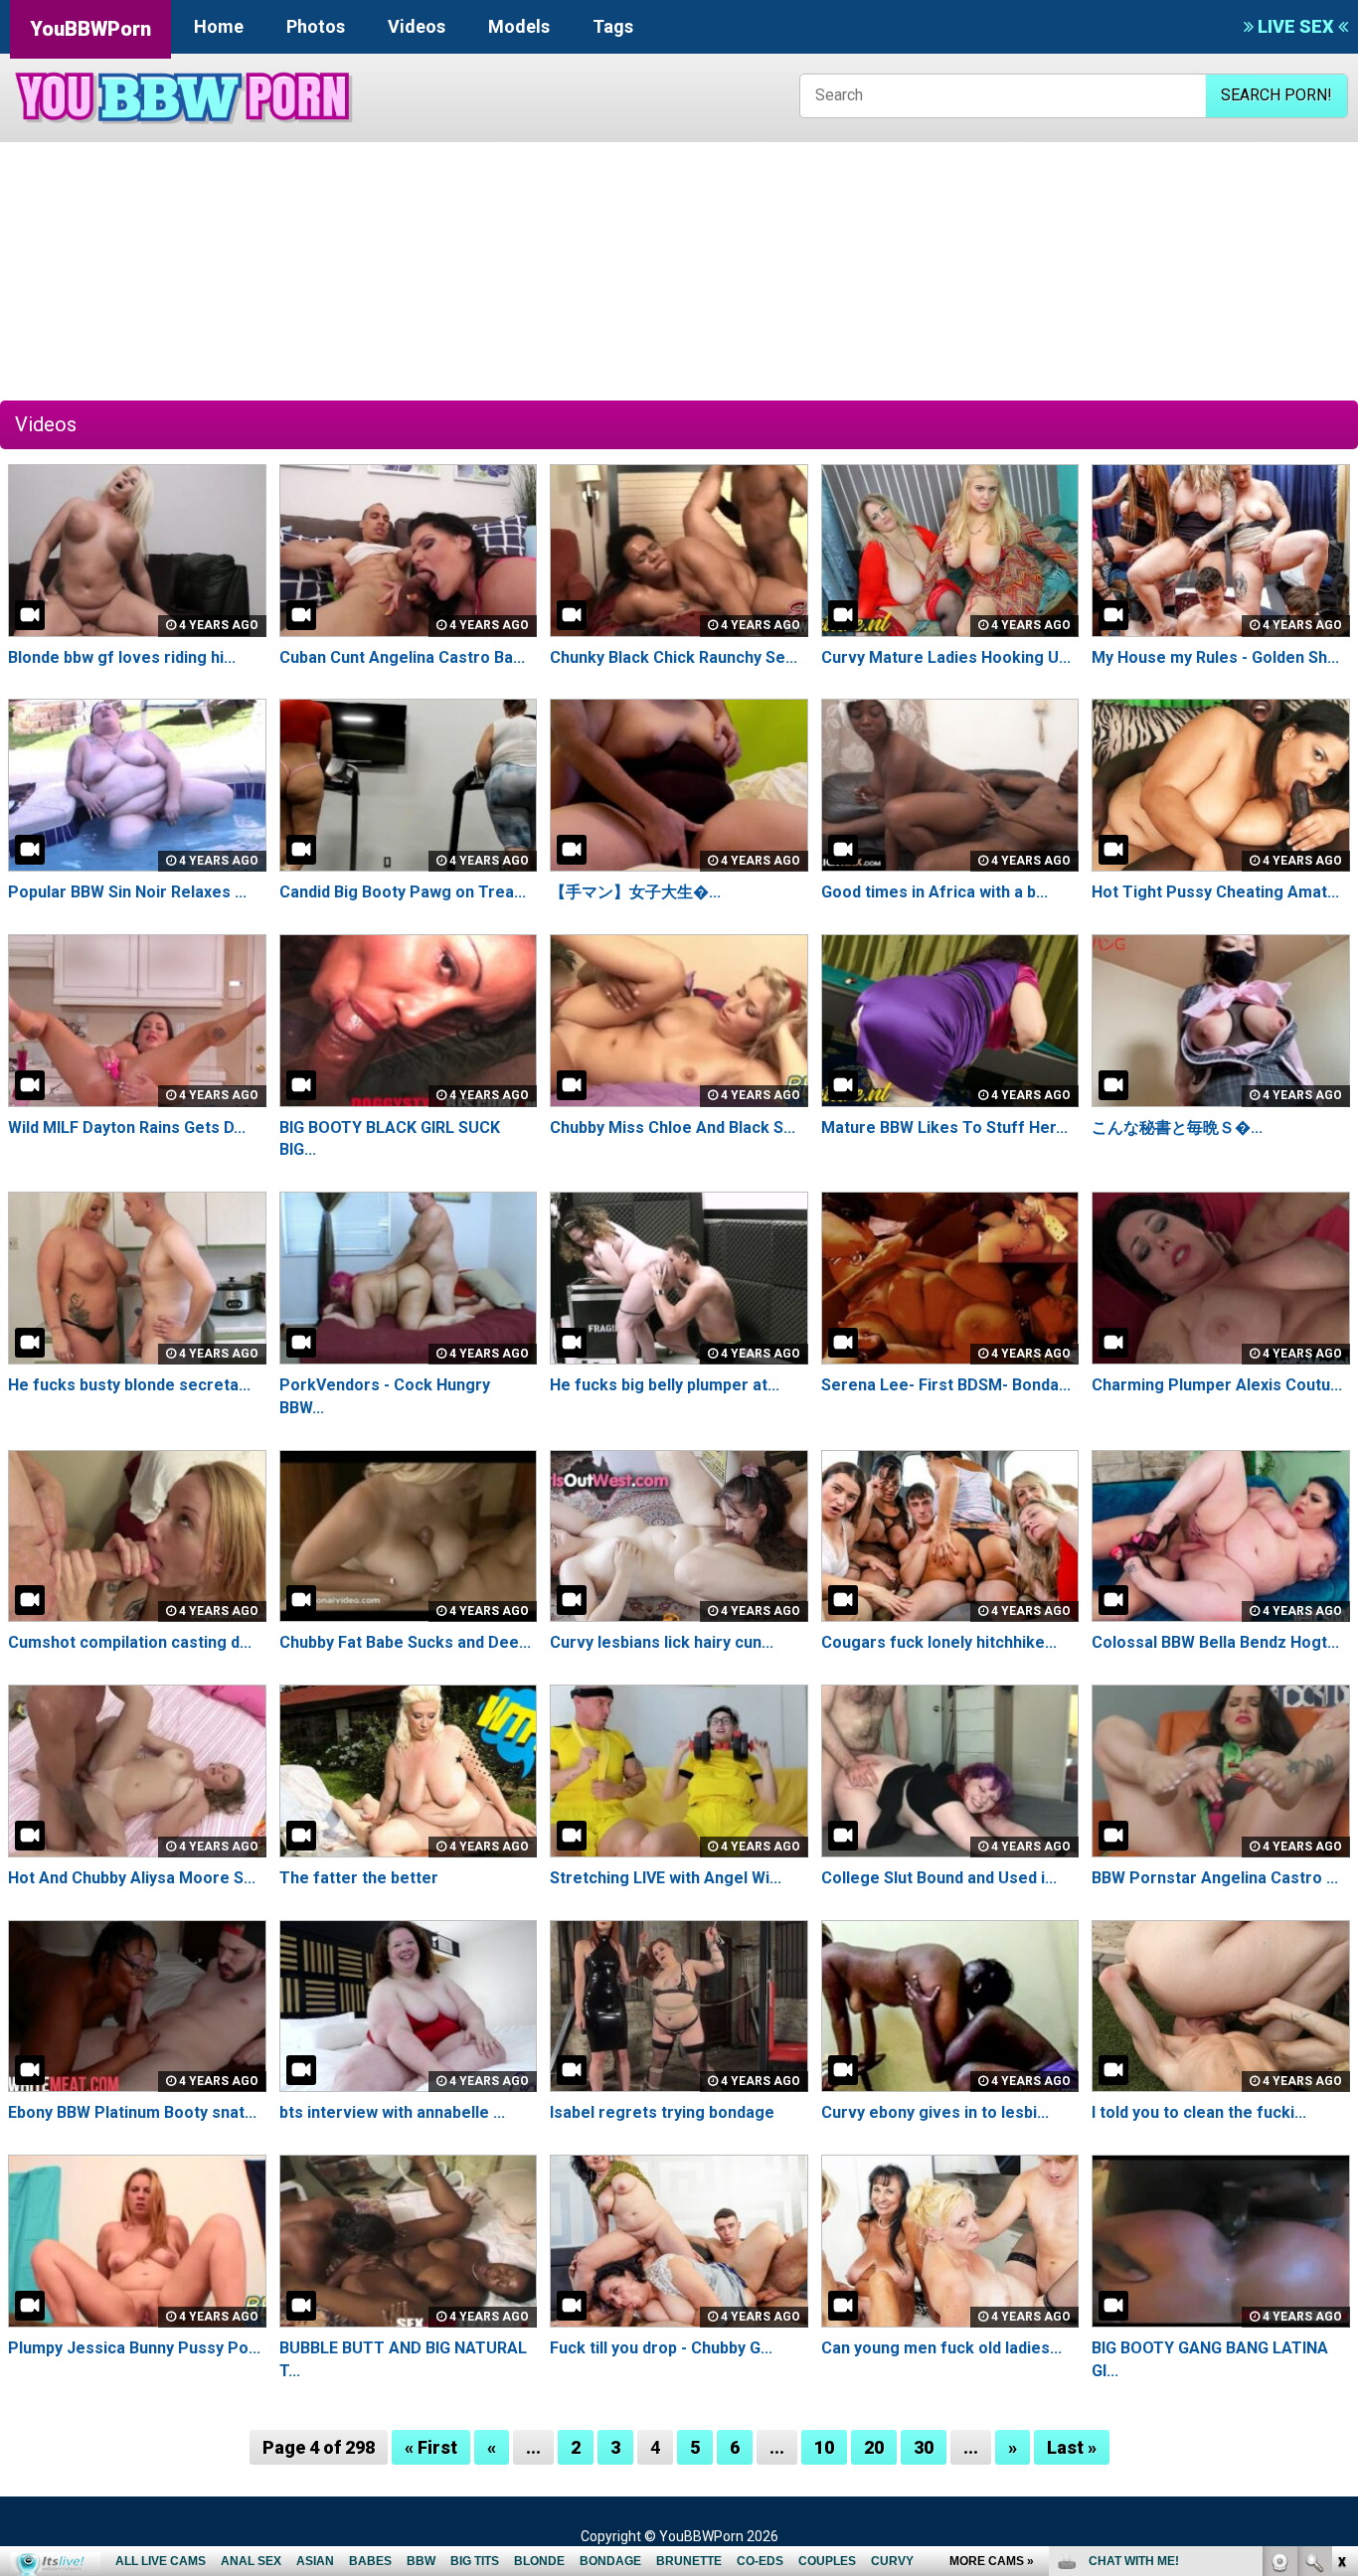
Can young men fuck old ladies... (941, 2348)
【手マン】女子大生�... (635, 892)
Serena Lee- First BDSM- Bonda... (946, 1385)
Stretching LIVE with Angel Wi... (666, 1878)
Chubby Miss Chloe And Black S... (673, 1127)
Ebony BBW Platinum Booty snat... (132, 2112)
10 (824, 2447)
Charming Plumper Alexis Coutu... (1217, 1385)
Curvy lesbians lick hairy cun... (662, 1642)
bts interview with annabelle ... (392, 2112)
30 (924, 2447)
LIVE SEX (1296, 26)
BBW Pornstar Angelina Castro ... (1215, 1878)
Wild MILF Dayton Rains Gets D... (127, 1127)
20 (874, 2447)
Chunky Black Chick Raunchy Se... (674, 657)
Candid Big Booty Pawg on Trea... (403, 892)
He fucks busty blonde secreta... (129, 1385)
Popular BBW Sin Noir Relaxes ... (127, 892)
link (1341, 2265)
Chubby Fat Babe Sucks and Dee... (405, 1642)
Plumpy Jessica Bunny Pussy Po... (134, 2348)
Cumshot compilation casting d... (130, 1642)
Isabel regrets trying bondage (662, 2112)
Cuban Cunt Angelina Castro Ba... (402, 657)
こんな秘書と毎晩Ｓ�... (1177, 1127)
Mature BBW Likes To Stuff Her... (944, 1127)
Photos (316, 26)
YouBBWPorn (90, 29)
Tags (613, 26)
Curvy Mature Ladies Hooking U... (946, 657)
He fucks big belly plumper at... (665, 1385)
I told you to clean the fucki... (1199, 2112)
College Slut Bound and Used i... (939, 1878)
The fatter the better (359, 1878)
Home (219, 26)
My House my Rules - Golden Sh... (1215, 657)
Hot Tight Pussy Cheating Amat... (1215, 892)
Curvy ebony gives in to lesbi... (935, 2112)
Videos (417, 26)
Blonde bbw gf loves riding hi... (122, 657)
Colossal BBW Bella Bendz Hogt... (1215, 1642)
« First (431, 2447)
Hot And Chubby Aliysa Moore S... (132, 1878)
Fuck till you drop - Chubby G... (661, 2348)
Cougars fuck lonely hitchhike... (939, 1642)
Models (519, 26)
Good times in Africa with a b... (934, 892)
